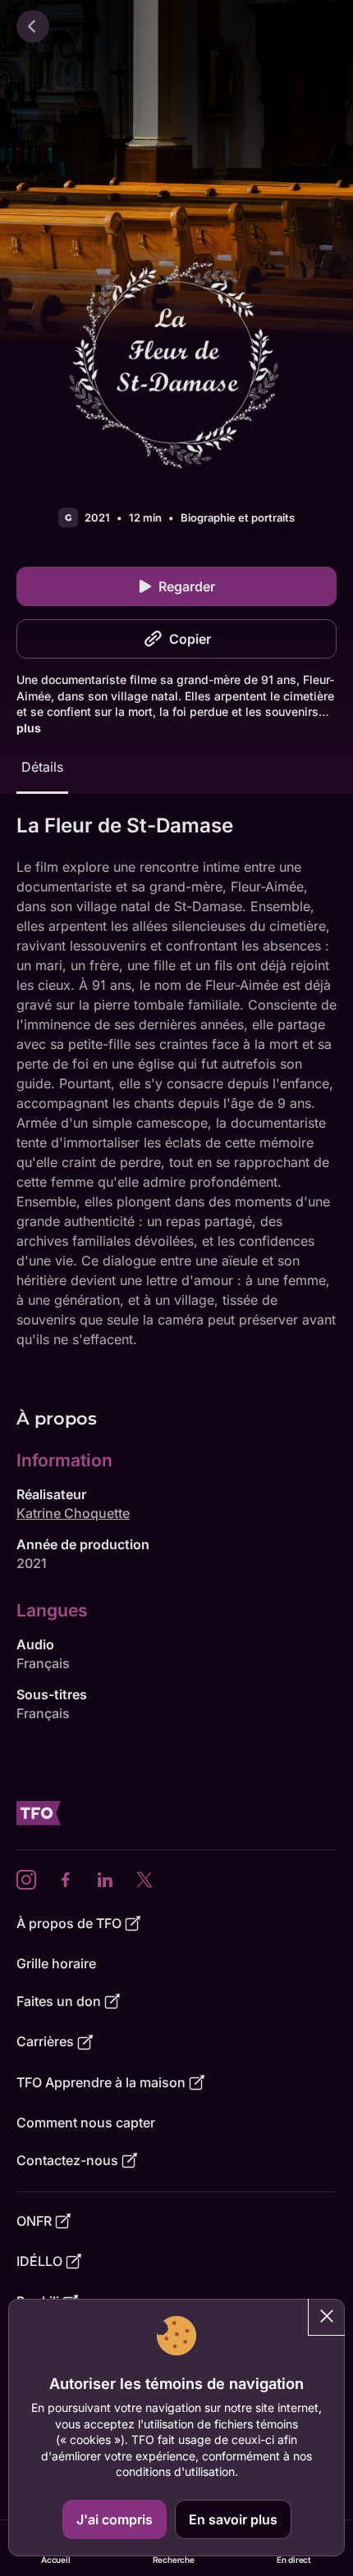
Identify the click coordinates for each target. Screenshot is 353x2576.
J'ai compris (115, 2519)
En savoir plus (233, 2519)
